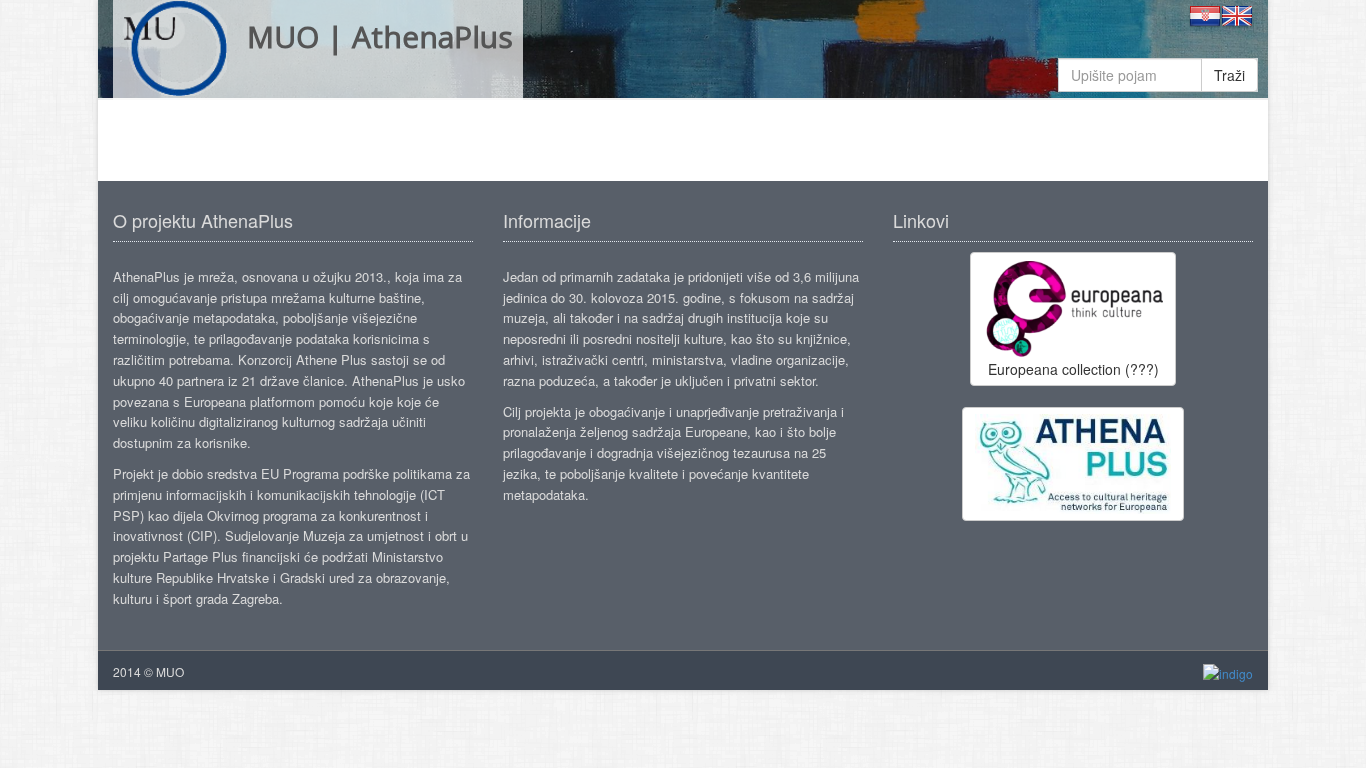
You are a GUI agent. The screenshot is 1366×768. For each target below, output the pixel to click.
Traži (1229, 75)
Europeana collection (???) (1073, 369)
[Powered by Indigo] (1228, 672)
